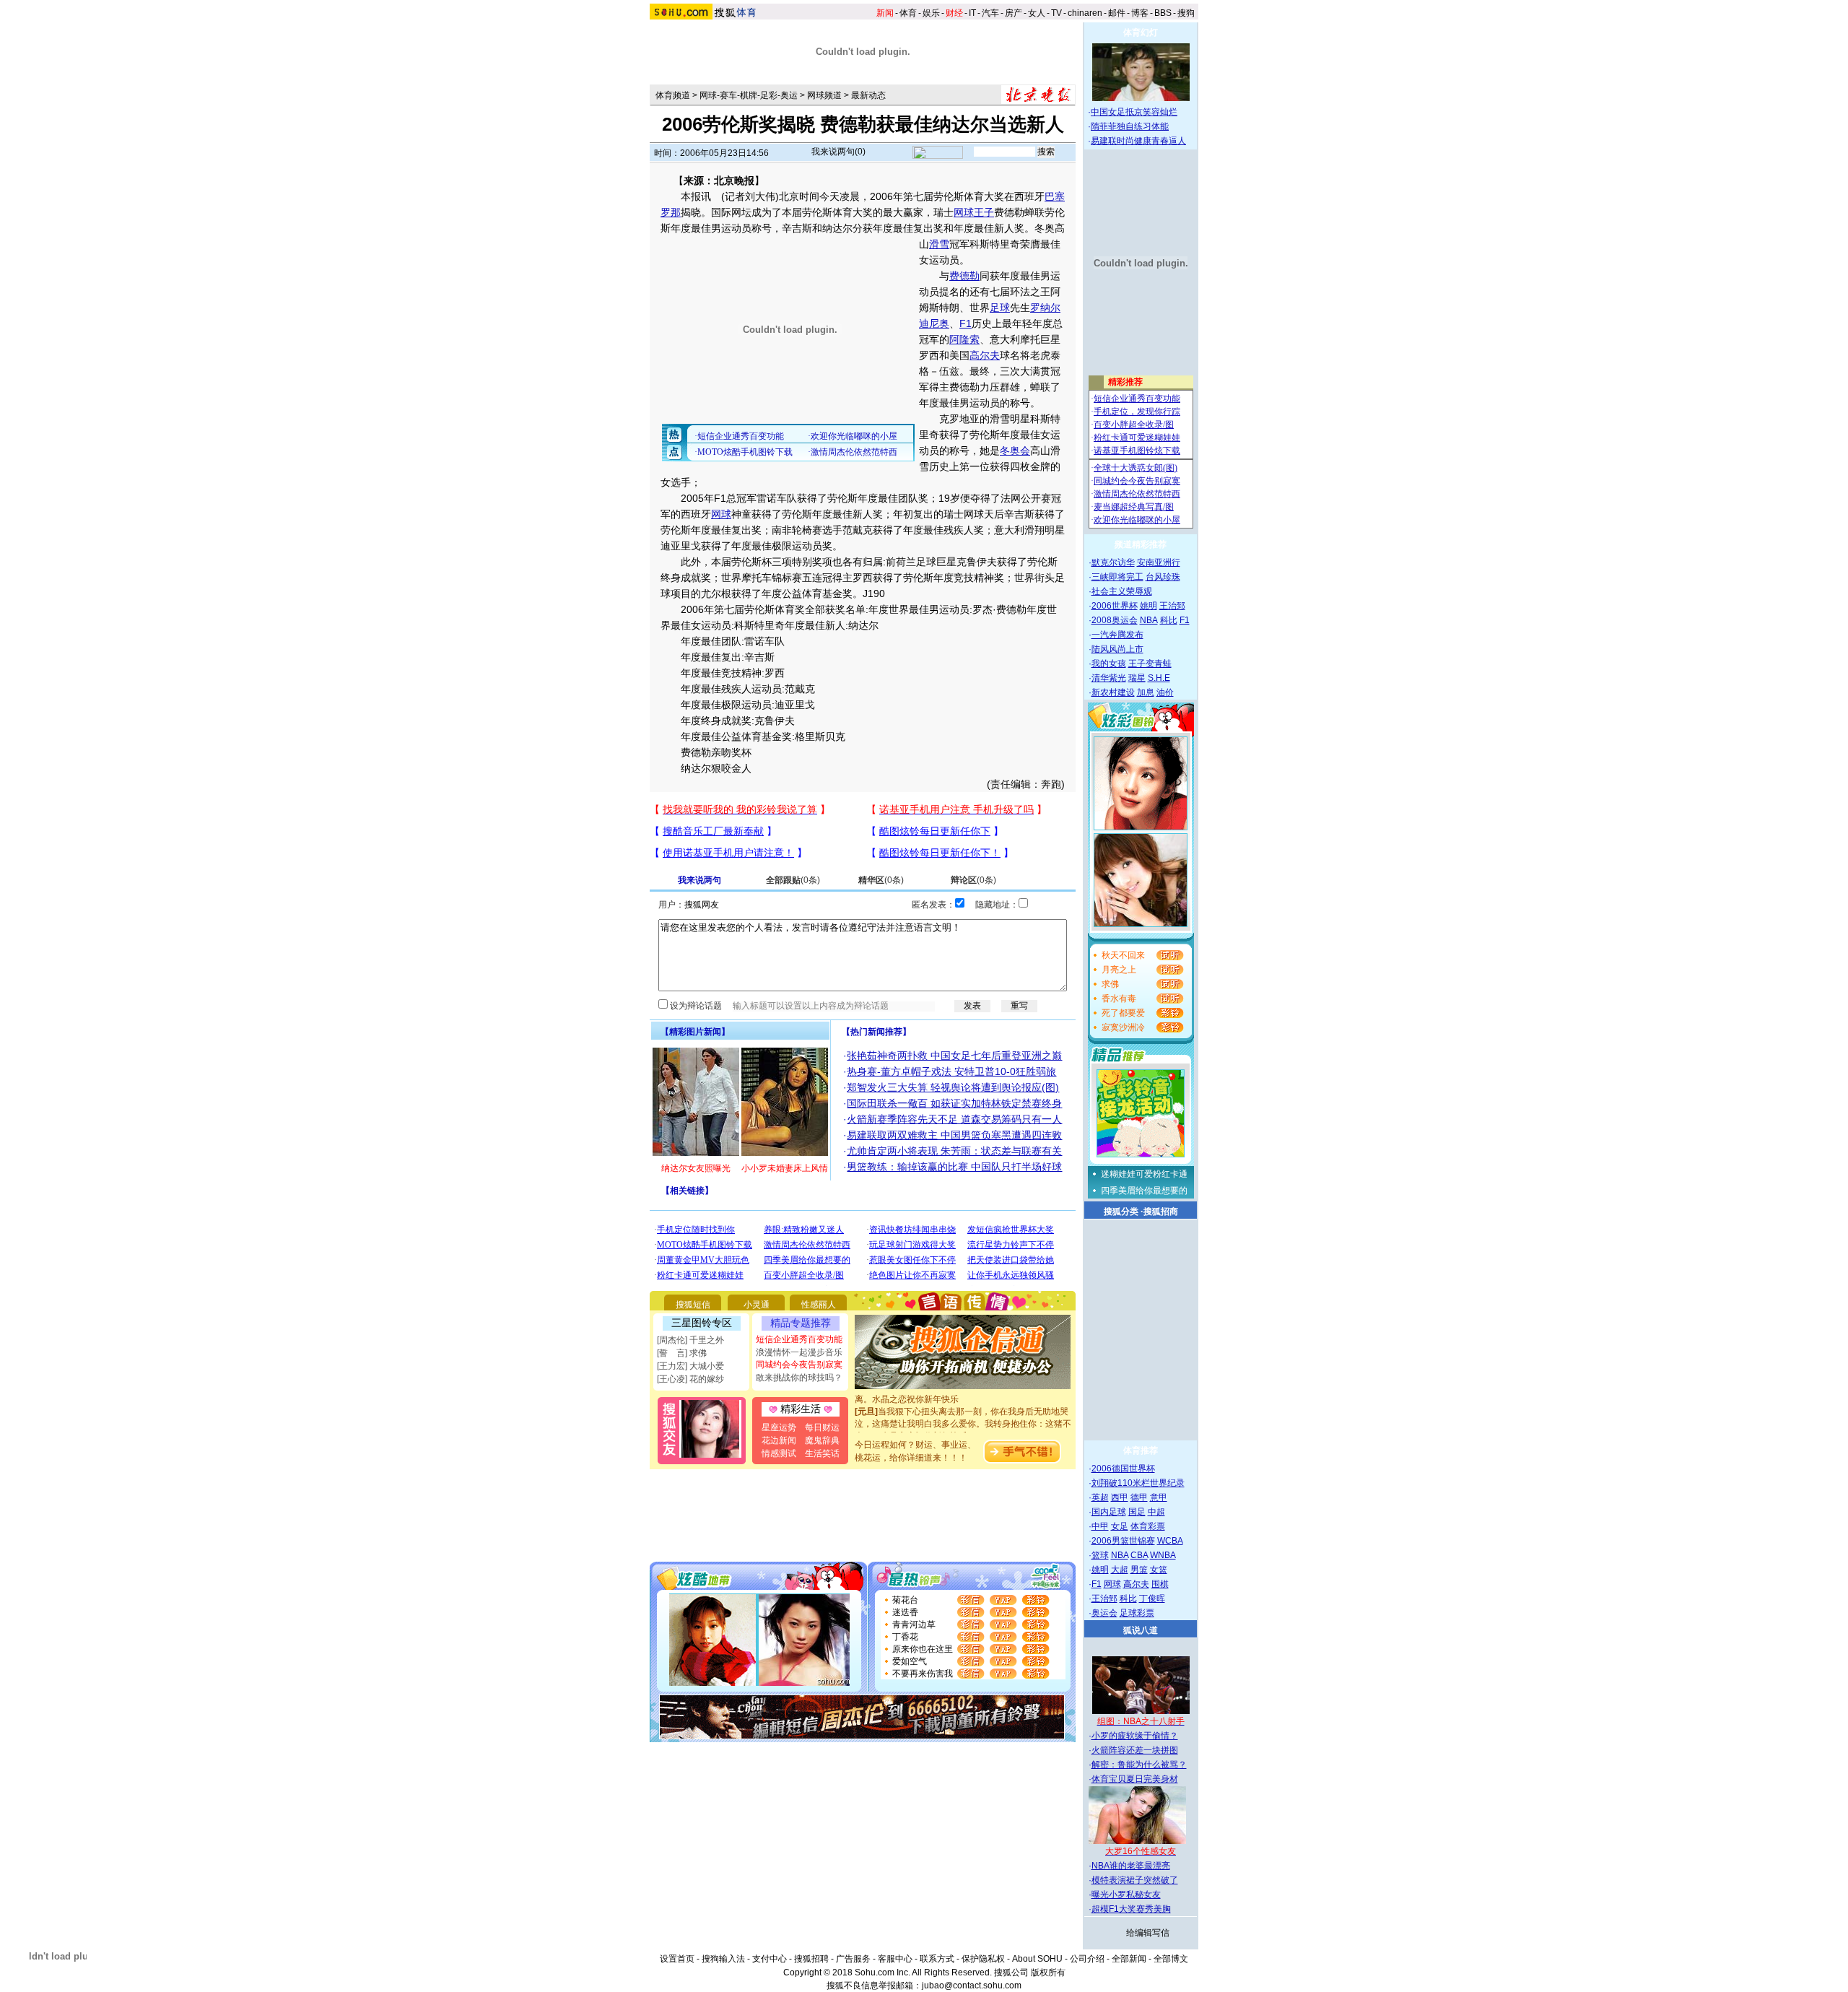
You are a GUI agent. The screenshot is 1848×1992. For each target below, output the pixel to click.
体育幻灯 (1141, 32)
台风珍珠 (1163, 577)
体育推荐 (1141, 1450)
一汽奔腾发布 (1117, 635)
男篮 (1139, 1570)
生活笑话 (822, 1453)
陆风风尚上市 (1117, 649)
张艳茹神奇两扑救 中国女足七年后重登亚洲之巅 (954, 1056)
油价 (1165, 692)
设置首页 (677, 1959)
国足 (1137, 1512)
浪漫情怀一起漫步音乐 (799, 1352)
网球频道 (824, 95)
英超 (1100, 1497)
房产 (1014, 13)
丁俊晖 (1152, 1599)
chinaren (1085, 13)
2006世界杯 (1115, 606)
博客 (1140, 13)
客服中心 (895, 1959)
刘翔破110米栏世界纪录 (1138, 1483)
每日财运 (822, 1427)
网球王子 (974, 212)
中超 (1156, 1512)
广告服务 (853, 1959)
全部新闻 (1129, 1959)
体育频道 (673, 95)
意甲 (1159, 1497)
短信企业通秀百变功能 (799, 1339)
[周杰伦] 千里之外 (690, 1340)
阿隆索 (964, 339)
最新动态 (868, 95)
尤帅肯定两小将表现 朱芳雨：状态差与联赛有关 (954, 1151)
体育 (908, 13)
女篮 (1159, 1570)
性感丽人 (819, 1305)
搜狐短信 (693, 1305)
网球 (721, 514)
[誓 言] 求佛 (682, 1353)
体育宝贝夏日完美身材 (1135, 1779)
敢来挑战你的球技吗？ (799, 1378)
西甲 (1120, 1497)
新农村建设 (1113, 692)
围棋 (1160, 1584)
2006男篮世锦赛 (1123, 1541)
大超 (1120, 1570)
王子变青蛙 (1150, 664)
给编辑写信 (1148, 1933)
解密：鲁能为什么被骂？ (1139, 1765)
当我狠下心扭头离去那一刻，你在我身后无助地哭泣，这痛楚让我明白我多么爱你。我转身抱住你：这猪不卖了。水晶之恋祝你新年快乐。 (963, 1409)
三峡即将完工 (1117, 577)
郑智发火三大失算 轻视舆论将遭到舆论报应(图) (953, 1087)
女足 (1120, 1526)
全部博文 (1171, 1959)
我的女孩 (1109, 664)
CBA (1139, 1555)
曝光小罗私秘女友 (1126, 1895)
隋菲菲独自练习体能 (1130, 126)
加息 (1146, 692)
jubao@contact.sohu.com (972, 1986)
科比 (1169, 620)
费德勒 (964, 276)
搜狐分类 (1121, 1212)
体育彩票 (1148, 1526)
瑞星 (1137, 678)
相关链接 (687, 1191)
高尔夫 (985, 355)
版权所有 (1048, 1973)
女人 (1037, 13)
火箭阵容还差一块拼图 (1135, 1750)
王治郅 (1172, 606)
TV (1056, 13)
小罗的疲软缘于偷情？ (1135, 1736)
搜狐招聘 (811, 1959)
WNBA (1163, 1555)
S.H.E (1159, 678)
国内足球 (1109, 1512)
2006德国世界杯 (1123, 1469)
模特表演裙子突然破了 (1135, 1880)
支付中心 (770, 1959)
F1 (966, 323)
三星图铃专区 (702, 1323)
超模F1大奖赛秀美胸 (1131, 1909)
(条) (793, 880)
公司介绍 (1087, 1959)
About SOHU (1037, 1959)
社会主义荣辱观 (1122, 591)
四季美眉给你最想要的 (1144, 1191)
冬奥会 (1015, 451)
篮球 (1100, 1555)
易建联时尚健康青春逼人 (1138, 141)
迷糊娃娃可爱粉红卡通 (1144, 1174)
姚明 (1149, 606)
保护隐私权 (983, 1959)
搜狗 (1186, 13)
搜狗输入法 (723, 1959)
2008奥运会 (1115, 620)
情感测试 (779, 1453)
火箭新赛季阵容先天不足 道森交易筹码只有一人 (954, 1119)
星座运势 (779, 1427)
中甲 (1100, 1526)
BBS (1163, 13)
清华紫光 (1109, 678)
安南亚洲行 (1159, 562)
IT (972, 13)
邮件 (1117, 13)
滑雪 (939, 244)
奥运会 (1104, 1613)
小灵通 (757, 1305)
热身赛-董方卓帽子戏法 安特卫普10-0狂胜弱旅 (951, 1071)
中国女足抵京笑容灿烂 (1134, 112)
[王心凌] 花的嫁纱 (690, 1379)
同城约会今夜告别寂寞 (799, 1365)
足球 (1000, 308)
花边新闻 (779, 1440)
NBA (1149, 620)
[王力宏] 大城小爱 (690, 1366)
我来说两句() (838, 152)
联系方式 (937, 1959)
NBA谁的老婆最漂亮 (1131, 1866)
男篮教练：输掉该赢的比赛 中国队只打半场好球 (954, 1167)
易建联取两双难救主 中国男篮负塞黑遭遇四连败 (954, 1135)
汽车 (990, 13)
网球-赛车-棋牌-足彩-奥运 (749, 95)
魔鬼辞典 (822, 1440)
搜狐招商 (1161, 1212)
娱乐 (931, 13)
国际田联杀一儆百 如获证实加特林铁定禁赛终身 (954, 1103)
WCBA (1170, 1541)
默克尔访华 (1113, 562)
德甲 (1139, 1497)
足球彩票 (1137, 1613)
